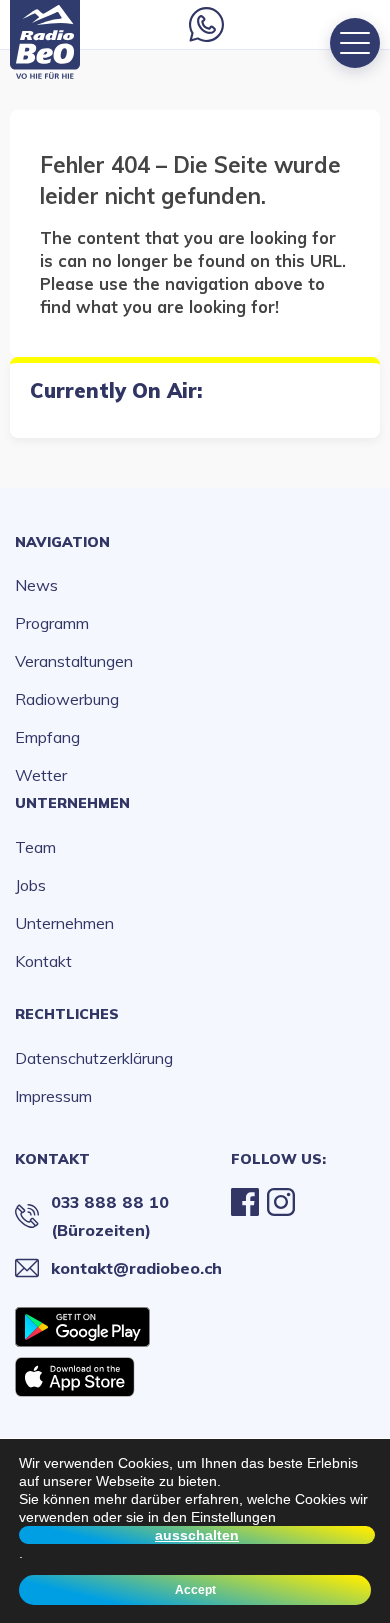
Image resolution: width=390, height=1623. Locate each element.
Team (35, 847)
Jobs (30, 885)
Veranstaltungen (74, 661)
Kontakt (43, 961)
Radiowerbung (67, 699)
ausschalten (197, 1535)
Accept (195, 1590)
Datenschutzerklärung (94, 1058)
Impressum (53, 1096)
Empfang (47, 737)
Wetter (41, 775)
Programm (52, 623)
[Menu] (355, 43)
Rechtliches (67, 1014)
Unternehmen (72, 803)
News (36, 585)
